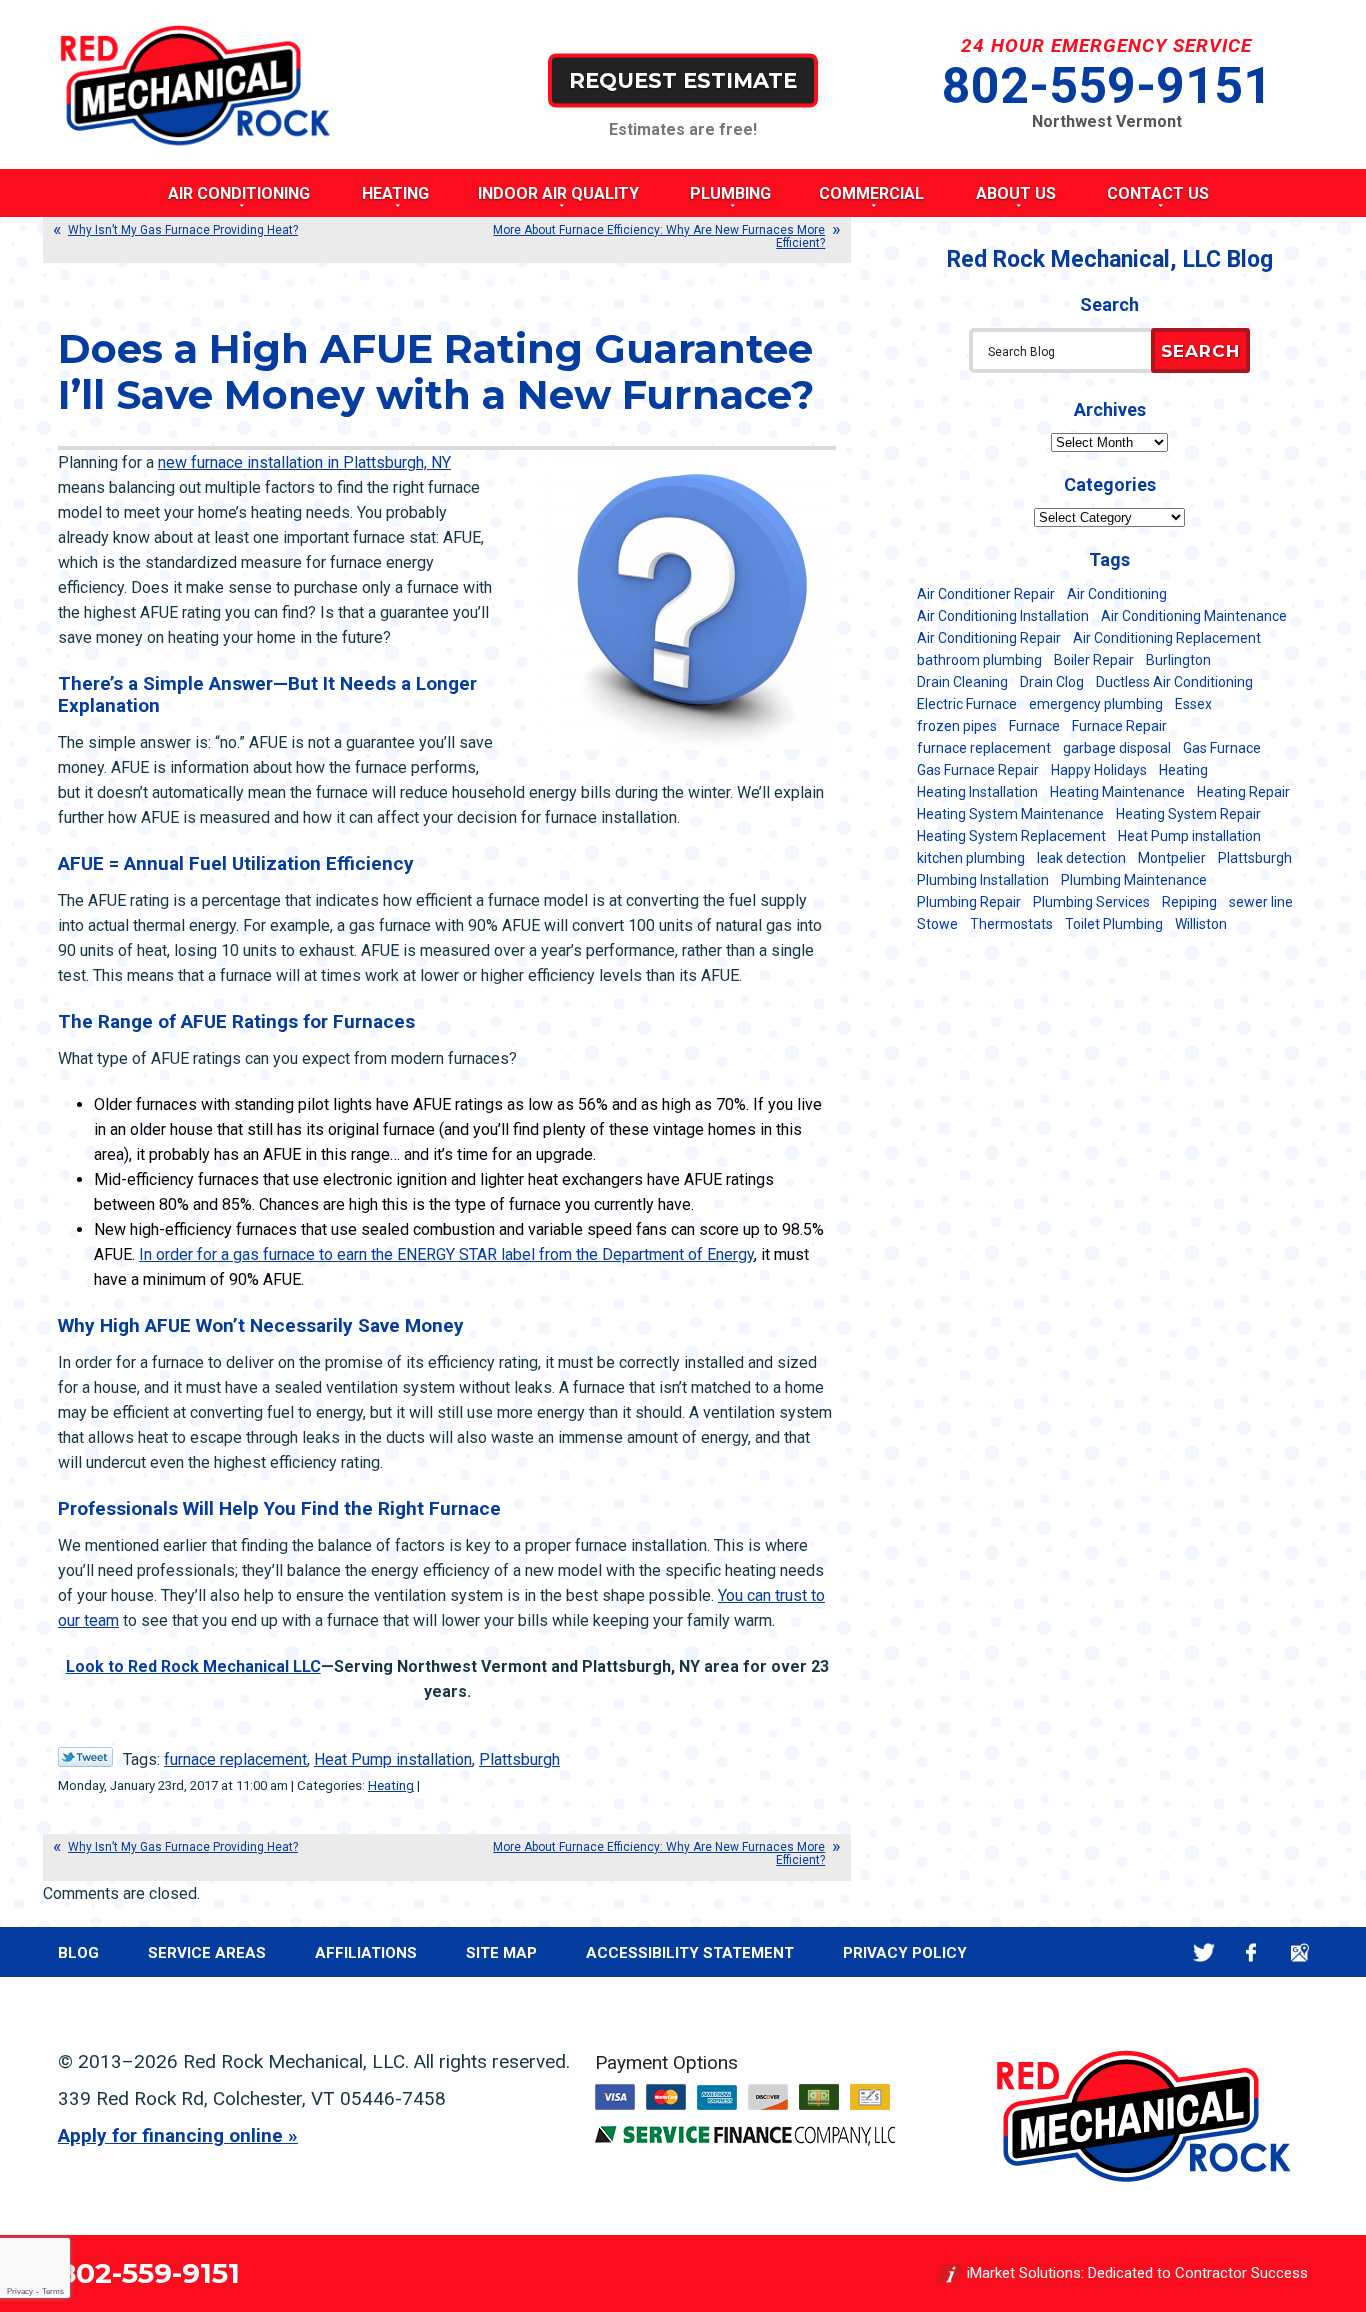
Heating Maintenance (1117, 792)
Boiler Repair (1094, 660)
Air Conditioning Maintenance (1194, 616)
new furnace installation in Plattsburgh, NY (304, 462)
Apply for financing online (170, 2135)
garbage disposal (1117, 748)
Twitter (1203, 1952)
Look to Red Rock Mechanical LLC (193, 1666)
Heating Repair (1243, 792)
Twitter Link (85, 1757)
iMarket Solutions (1024, 2273)
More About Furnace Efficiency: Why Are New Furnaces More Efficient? (659, 236)
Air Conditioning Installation (1003, 616)
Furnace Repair (1119, 726)
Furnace (1034, 726)
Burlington (1178, 660)
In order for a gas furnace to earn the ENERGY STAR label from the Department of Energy (446, 1254)
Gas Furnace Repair (978, 770)
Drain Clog (1052, 682)
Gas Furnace (1222, 748)
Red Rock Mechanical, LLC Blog (1110, 259)
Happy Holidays (1099, 770)
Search (1200, 351)
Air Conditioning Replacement (1167, 638)
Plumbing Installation (983, 880)
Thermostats (1011, 924)
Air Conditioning (1117, 594)
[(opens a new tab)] (745, 2140)
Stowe (937, 924)
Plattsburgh (519, 1759)
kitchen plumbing (971, 858)
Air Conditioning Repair (989, 638)
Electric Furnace (967, 704)
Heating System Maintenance (1010, 814)
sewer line (1261, 902)
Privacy (20, 2291)
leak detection (1081, 858)
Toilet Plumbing (1114, 924)
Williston (1201, 924)
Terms (53, 2291)
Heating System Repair (1188, 814)
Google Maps (1299, 1952)
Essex (1193, 704)
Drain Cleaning (962, 682)
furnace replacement (235, 1759)
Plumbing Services (1091, 902)
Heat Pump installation (393, 1759)
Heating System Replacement (1011, 836)
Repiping (1189, 902)
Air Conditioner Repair (986, 594)
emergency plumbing (1096, 704)
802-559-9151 (1107, 86)
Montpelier (1172, 858)
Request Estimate (683, 79)
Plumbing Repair (969, 902)
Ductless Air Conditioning (1174, 682)
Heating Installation (977, 792)
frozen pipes (957, 726)
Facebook (1251, 1952)
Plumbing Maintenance (1134, 880)
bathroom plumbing (979, 660)
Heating (391, 1785)
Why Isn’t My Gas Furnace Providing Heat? (183, 230)
